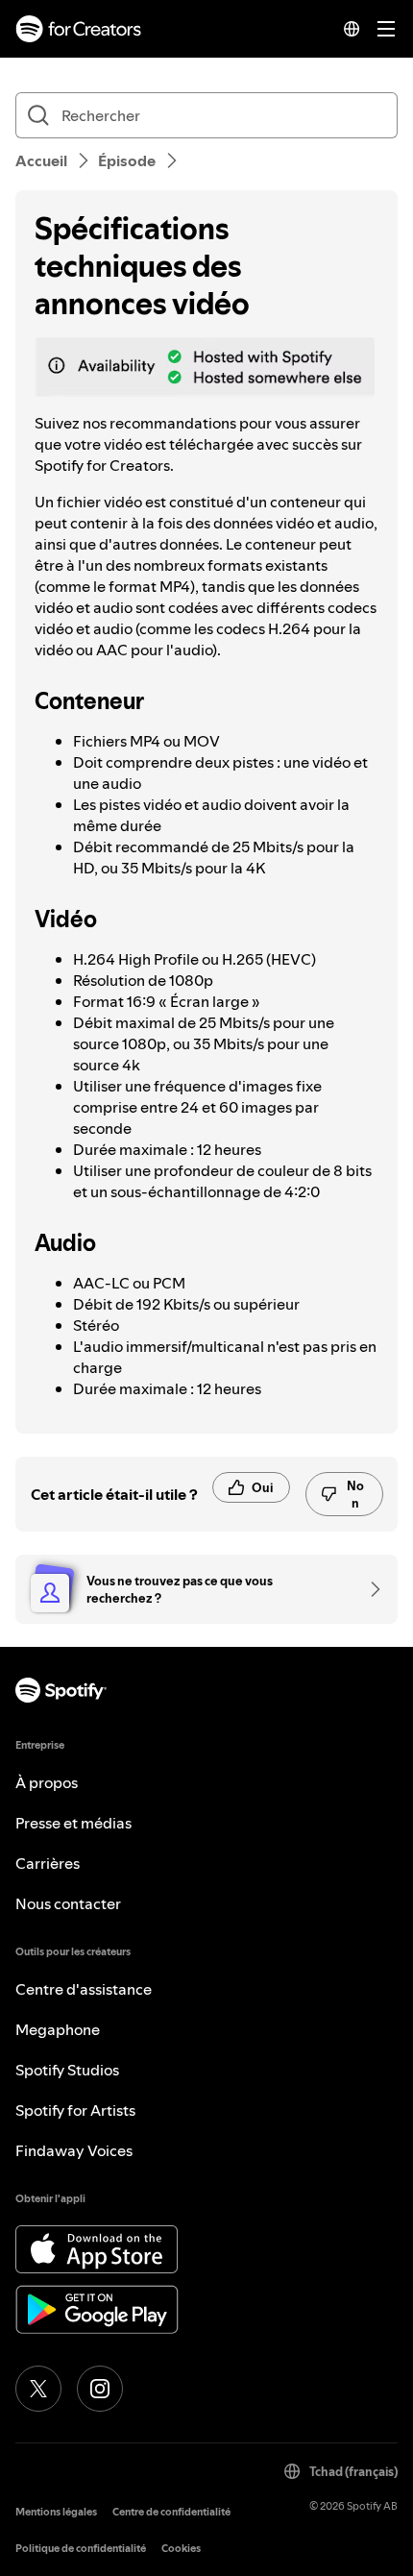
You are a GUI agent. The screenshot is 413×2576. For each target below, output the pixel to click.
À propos (47, 1782)
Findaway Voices (74, 2150)
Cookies (181, 2549)
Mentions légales (56, 2512)
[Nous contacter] (369, 1589)
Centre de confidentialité (171, 2512)
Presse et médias (73, 1823)
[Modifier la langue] (352, 29)
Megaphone (58, 2029)
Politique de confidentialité (81, 2549)
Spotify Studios (67, 2070)
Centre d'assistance (84, 1989)
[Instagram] (100, 2389)
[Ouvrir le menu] (386, 29)
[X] (38, 2389)
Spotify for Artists (75, 2110)
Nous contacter (68, 1903)
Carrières (48, 1863)
